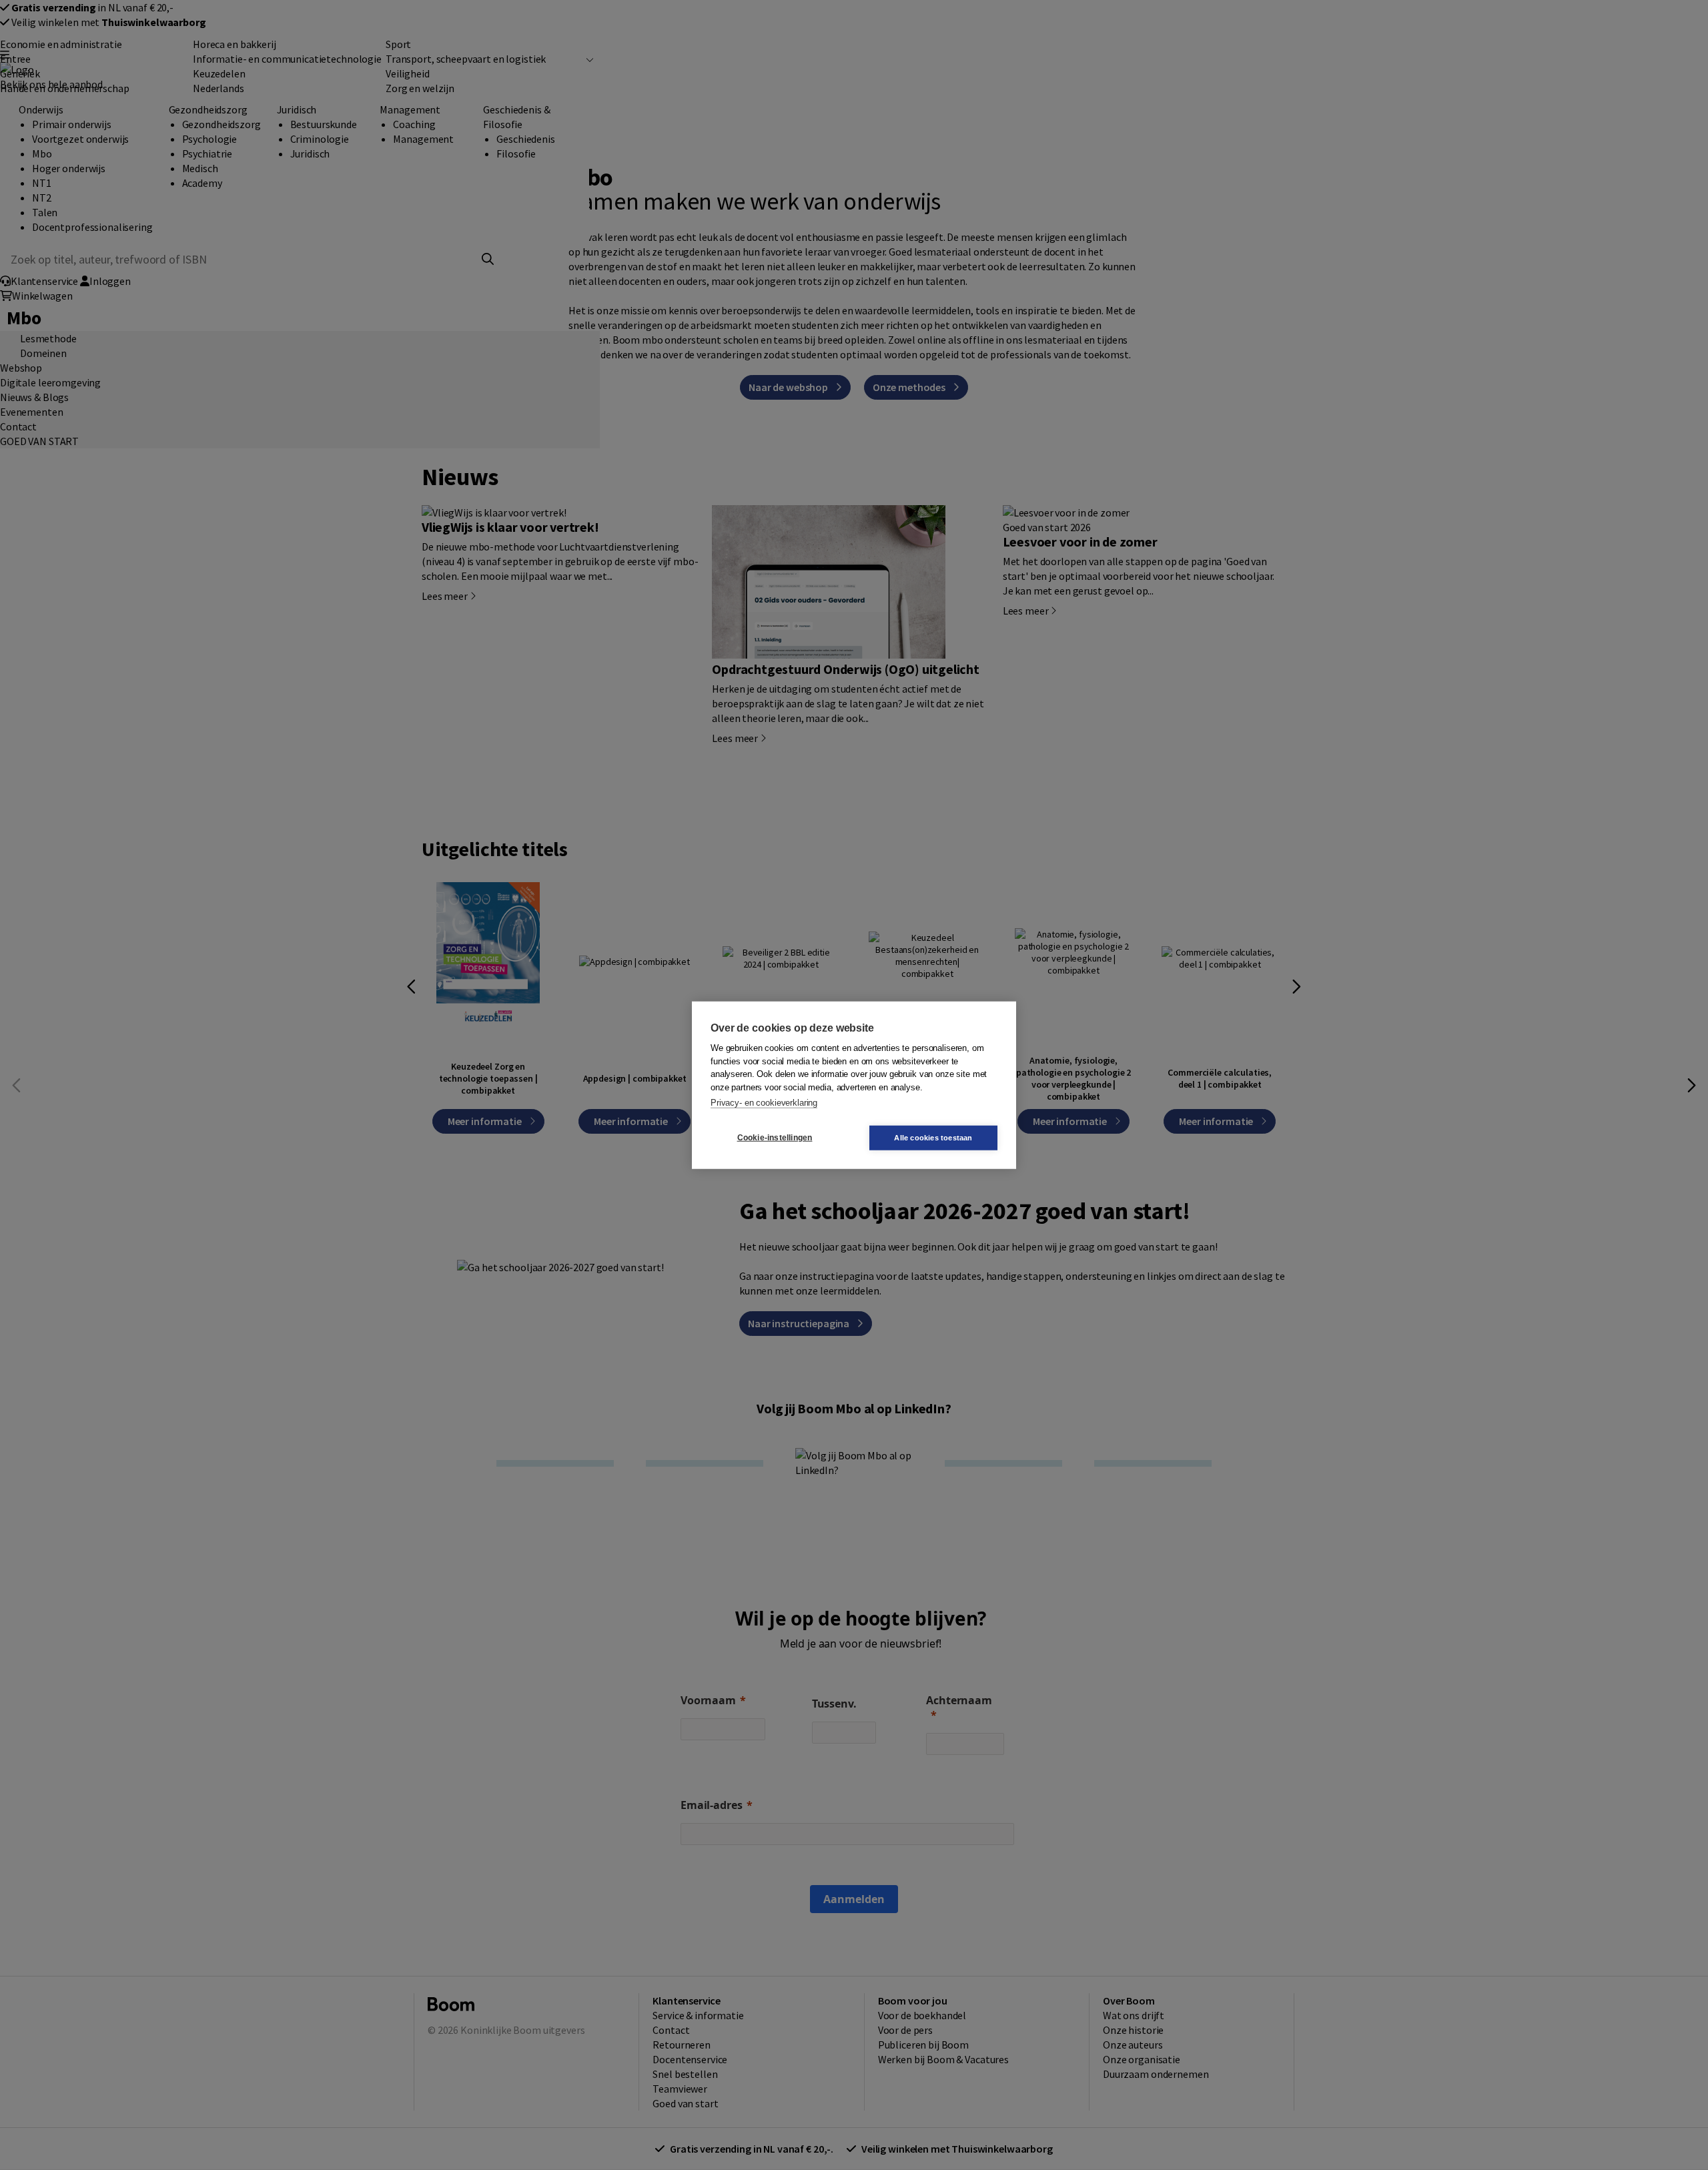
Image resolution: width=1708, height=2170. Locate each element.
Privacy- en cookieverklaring (764, 1103)
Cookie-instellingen (775, 1138)
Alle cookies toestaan (933, 1137)
